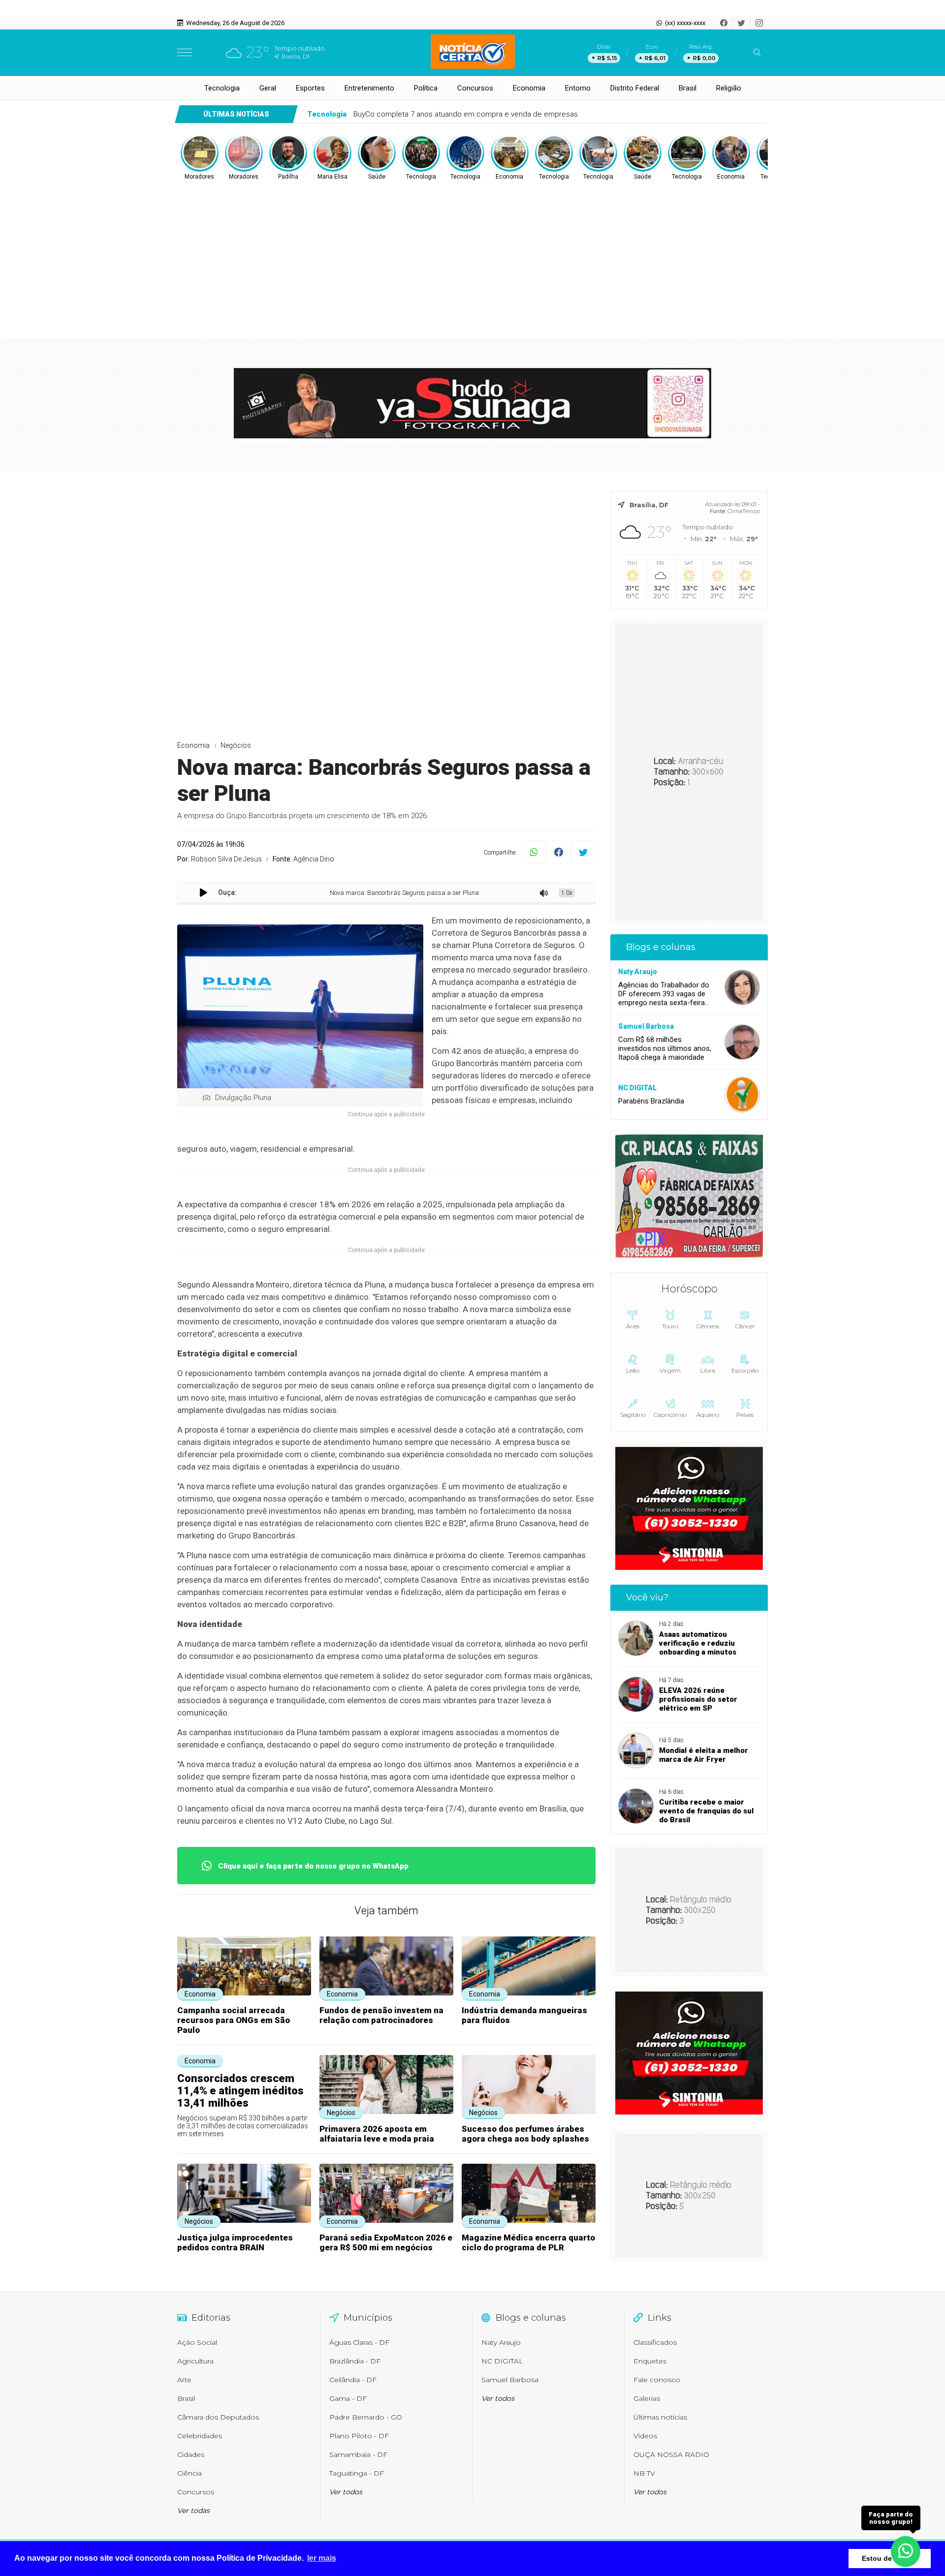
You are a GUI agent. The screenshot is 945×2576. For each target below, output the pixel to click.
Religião (729, 88)
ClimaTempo (744, 511)
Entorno (578, 88)
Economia (529, 88)
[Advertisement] (472, 255)
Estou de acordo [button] (890, 2558)
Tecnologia (222, 88)
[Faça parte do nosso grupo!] (906, 2551)
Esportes (310, 88)
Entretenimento (369, 88)
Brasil (688, 88)
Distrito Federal (635, 88)
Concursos (475, 88)
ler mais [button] (322, 2558)
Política (426, 88)
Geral (268, 88)
